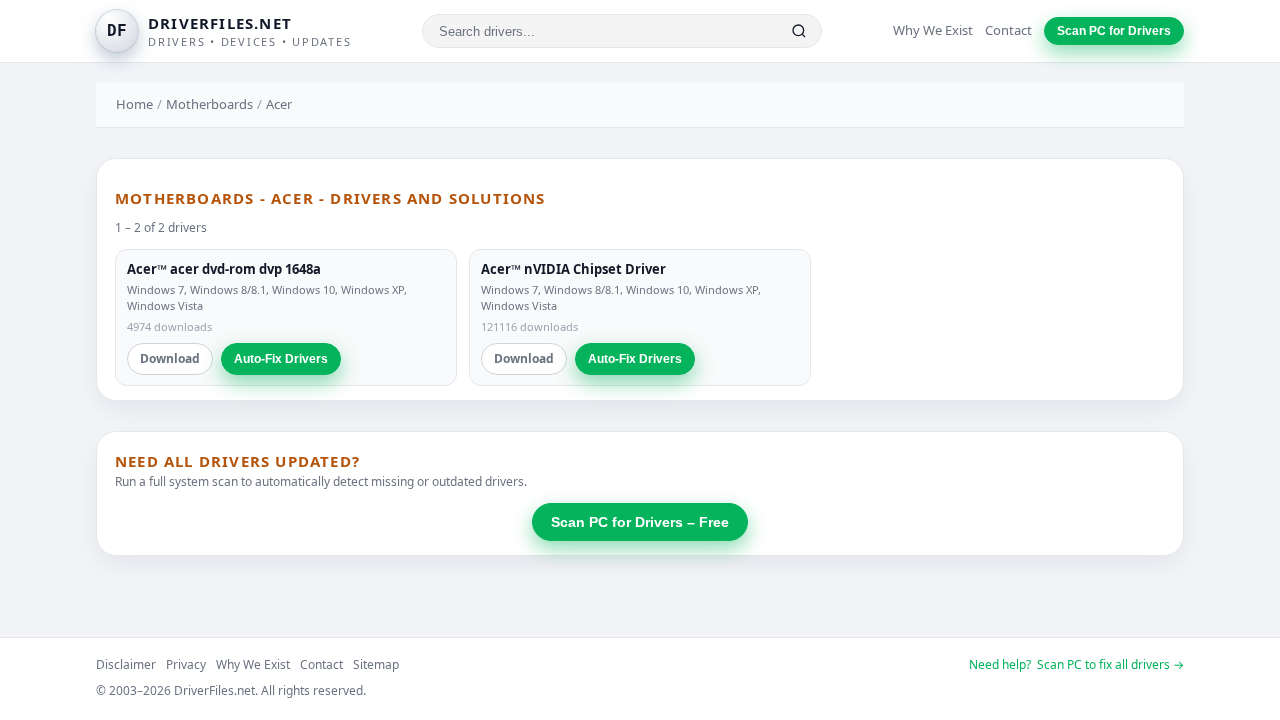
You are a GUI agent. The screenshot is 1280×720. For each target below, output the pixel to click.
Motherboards (209, 104)
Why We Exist (933, 30)
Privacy (186, 664)
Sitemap (376, 664)
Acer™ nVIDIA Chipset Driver (573, 269)
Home (134, 104)
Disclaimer (126, 664)
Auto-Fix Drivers (281, 359)
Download (170, 358)
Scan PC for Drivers (1114, 31)
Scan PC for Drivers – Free (640, 522)
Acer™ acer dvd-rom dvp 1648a (224, 269)
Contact (1008, 30)
